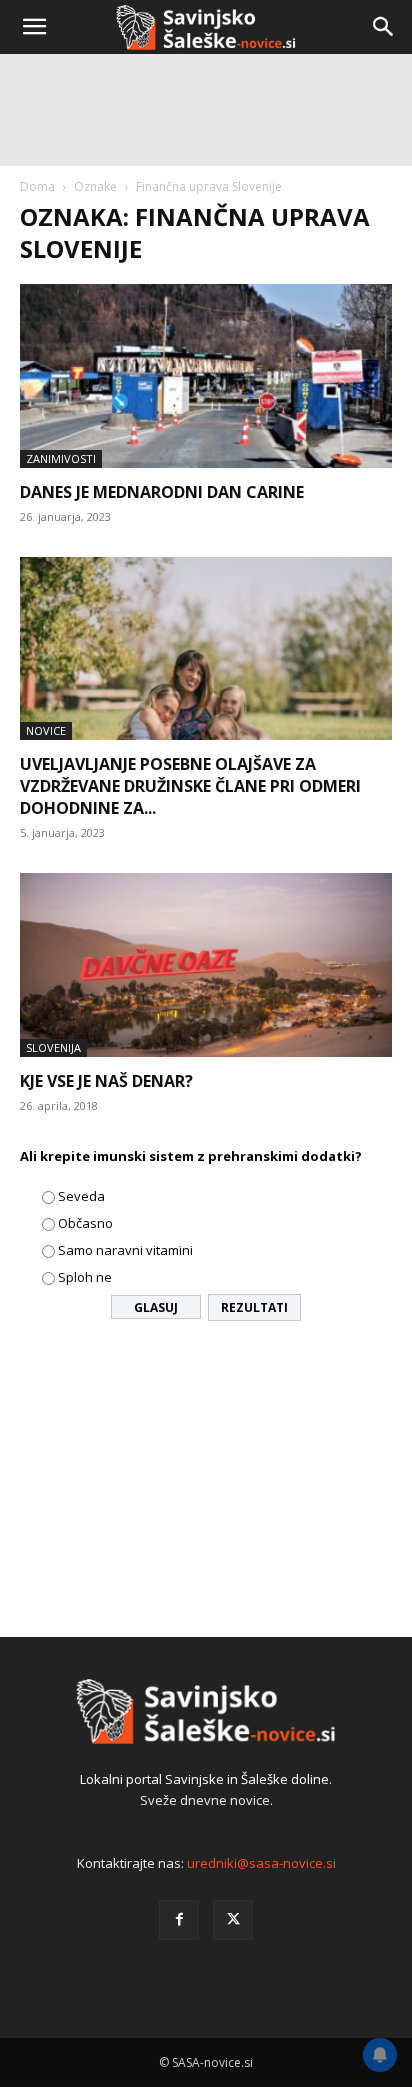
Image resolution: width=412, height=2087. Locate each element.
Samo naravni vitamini (125, 1250)
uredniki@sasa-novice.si (261, 1863)
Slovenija (53, 1047)
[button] (34, 27)
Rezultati (254, 1307)
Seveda (81, 1196)
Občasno (85, 1223)
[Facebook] (179, 1920)
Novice (46, 730)
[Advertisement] (206, 276)
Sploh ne (85, 1277)
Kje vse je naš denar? (106, 1081)
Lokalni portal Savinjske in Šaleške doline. (206, 1779)
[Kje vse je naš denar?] (206, 965)
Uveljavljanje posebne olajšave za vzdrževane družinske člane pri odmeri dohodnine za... (190, 786)
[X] (233, 1920)
